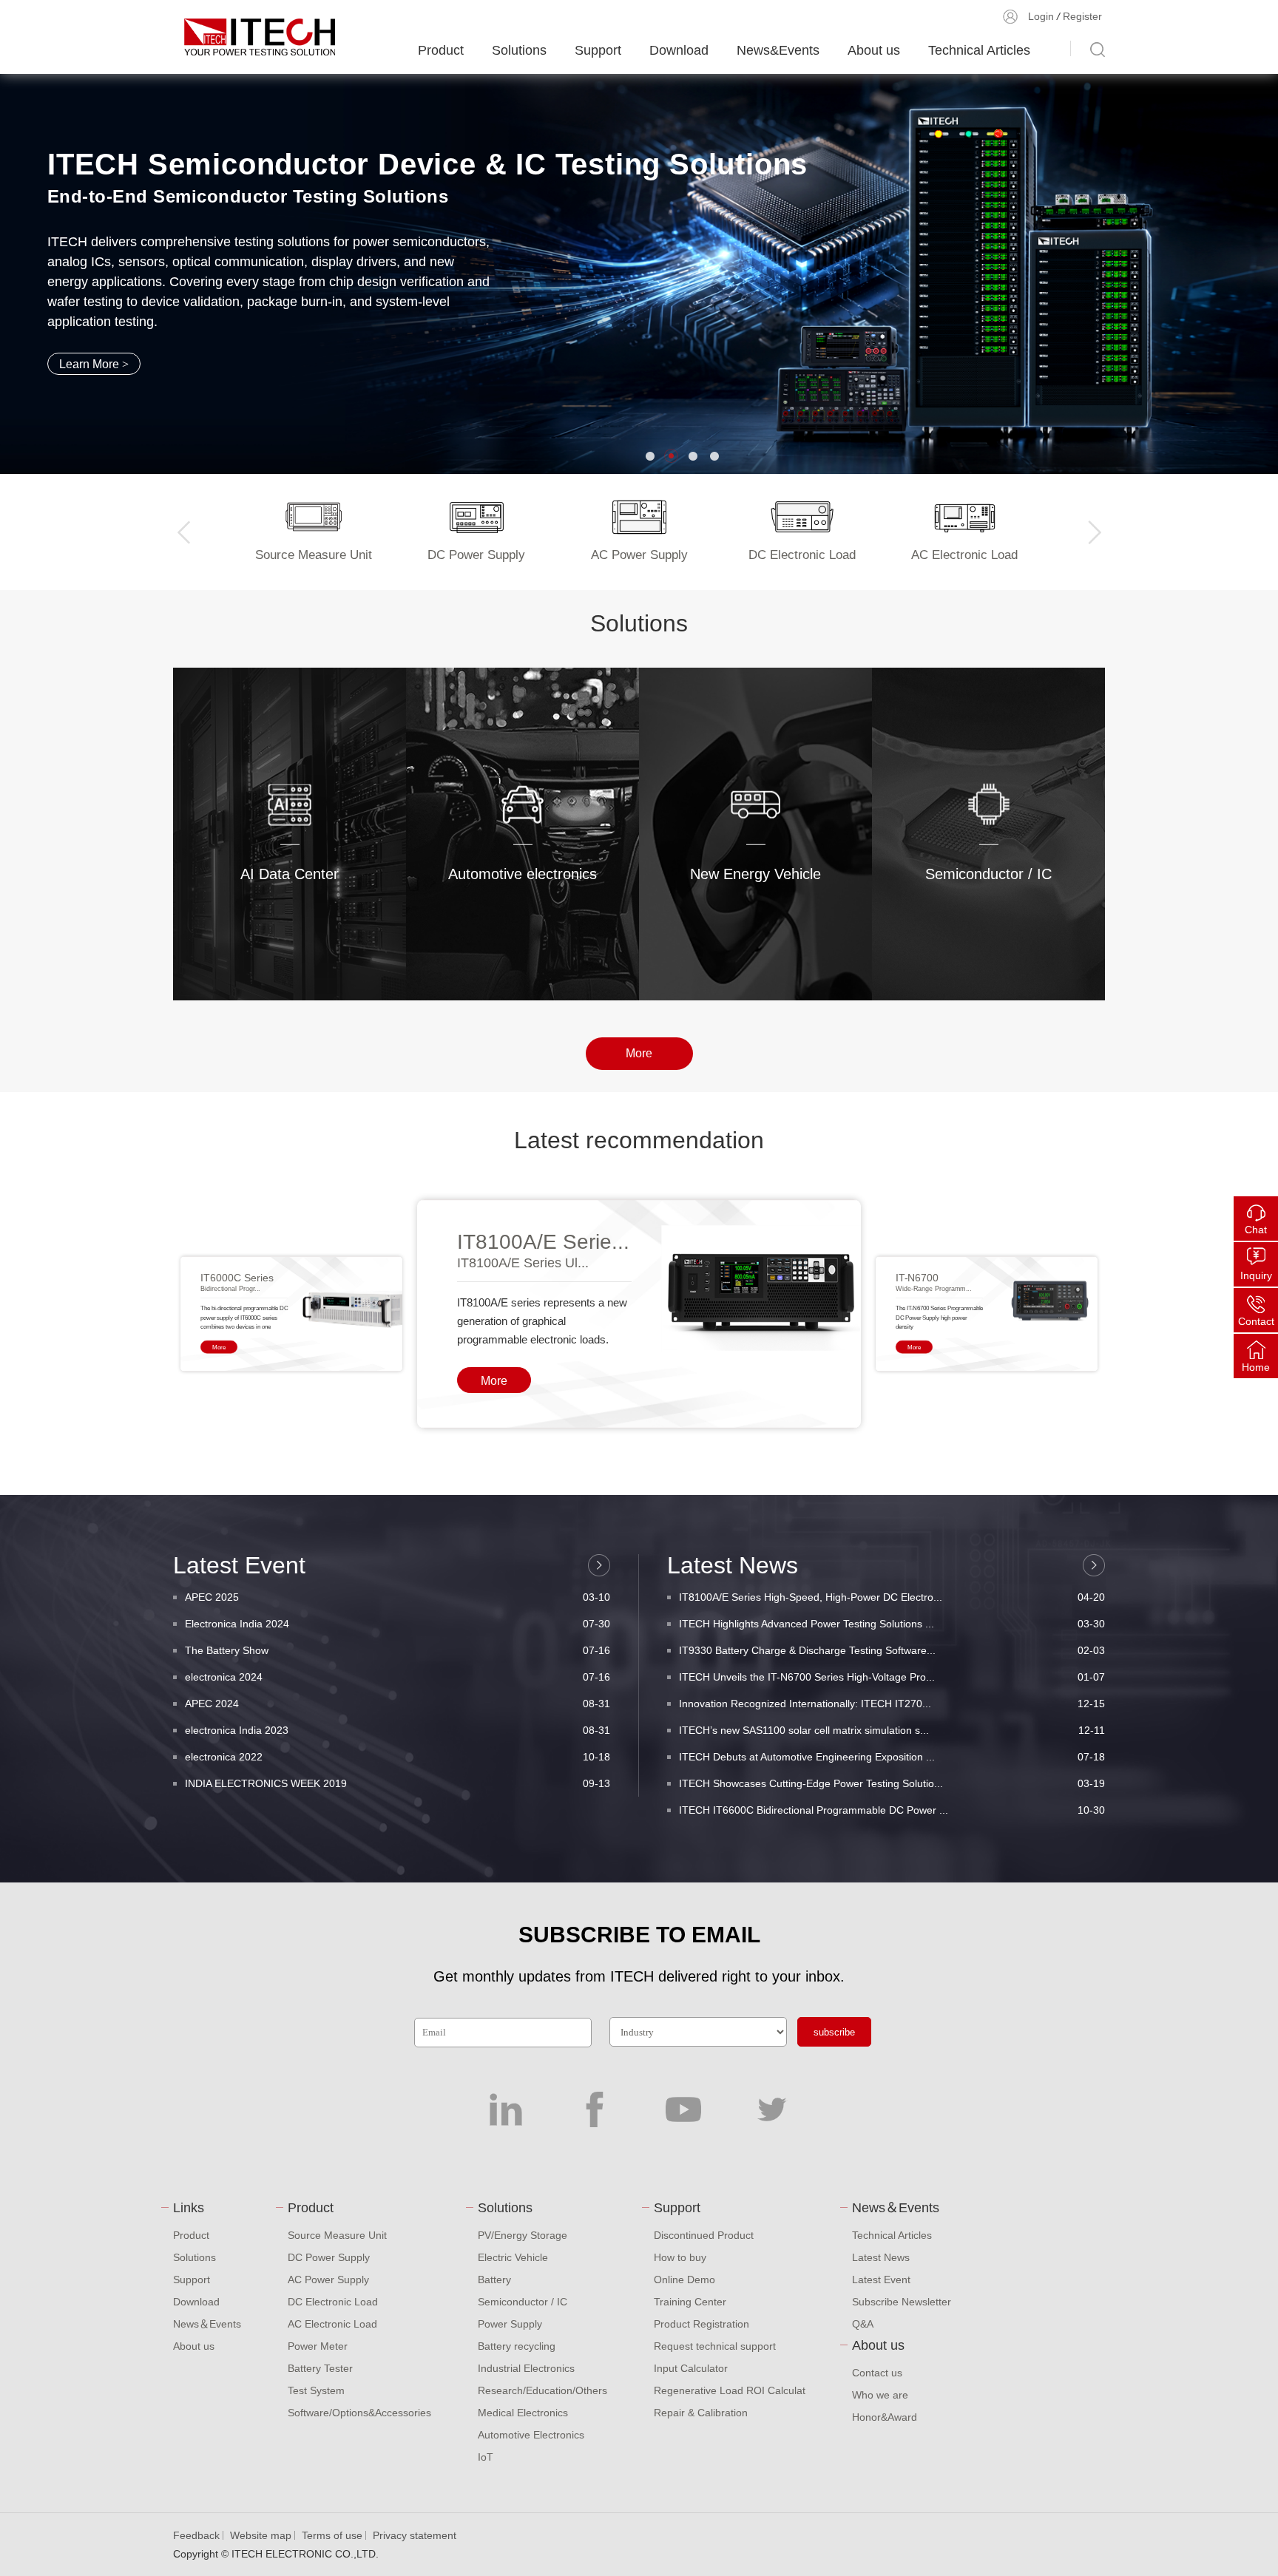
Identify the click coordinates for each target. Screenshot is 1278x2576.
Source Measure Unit (337, 2235)
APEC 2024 (398, 1704)
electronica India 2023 (398, 1730)
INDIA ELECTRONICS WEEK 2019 (398, 1783)
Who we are (880, 2395)
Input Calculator (691, 2368)
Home (1256, 1367)
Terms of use (332, 2535)
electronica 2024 (398, 1677)
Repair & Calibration (701, 2413)
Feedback (196, 2535)
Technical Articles (979, 50)
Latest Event (881, 2280)
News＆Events (207, 2324)
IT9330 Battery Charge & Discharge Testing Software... (892, 1650)
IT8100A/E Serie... (543, 1242)
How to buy (680, 2257)
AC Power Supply (328, 2280)
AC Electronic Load (332, 2324)
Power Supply (510, 2324)
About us (874, 50)
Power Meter (318, 2346)
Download (679, 50)
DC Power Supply (329, 2257)
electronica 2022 (398, 1757)
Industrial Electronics (526, 2368)
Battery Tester (320, 2368)
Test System (316, 2390)
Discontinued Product (704, 2235)
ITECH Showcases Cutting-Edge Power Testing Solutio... (892, 1783)
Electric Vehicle (513, 2257)
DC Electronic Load (333, 2302)
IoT (486, 2457)
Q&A (863, 2324)
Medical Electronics (523, 2413)
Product (441, 50)
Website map (261, 2535)
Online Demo (684, 2280)
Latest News (881, 2257)
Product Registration (701, 2324)
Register (1082, 16)
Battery (494, 2280)
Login (1041, 16)
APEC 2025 (398, 1597)
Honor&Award (885, 2417)
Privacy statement (415, 2535)
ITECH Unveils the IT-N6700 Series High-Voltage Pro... (892, 1677)
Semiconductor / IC (523, 2302)
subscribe (834, 2032)
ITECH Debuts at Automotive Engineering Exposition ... (892, 1757)
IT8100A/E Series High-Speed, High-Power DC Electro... (892, 1597)
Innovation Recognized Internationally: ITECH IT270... (892, 1704)
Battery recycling (517, 2346)
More (297, 908)
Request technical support (715, 2346)
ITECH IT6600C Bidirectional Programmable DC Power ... (892, 1810)
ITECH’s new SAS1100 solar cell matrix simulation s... (892, 1730)
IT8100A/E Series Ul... (523, 1263)
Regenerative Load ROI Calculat (730, 2390)
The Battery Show (398, 1650)
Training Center (690, 2302)
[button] (650, 456)
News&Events (778, 50)
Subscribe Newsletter (902, 2302)
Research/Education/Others (542, 2390)
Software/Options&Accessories (359, 2413)
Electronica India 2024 (398, 1624)
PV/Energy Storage (523, 2235)
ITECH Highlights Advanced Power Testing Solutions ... (892, 1624)
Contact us (877, 2373)
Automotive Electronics (531, 2435)
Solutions (519, 50)
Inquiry (1256, 1275)
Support (598, 50)
